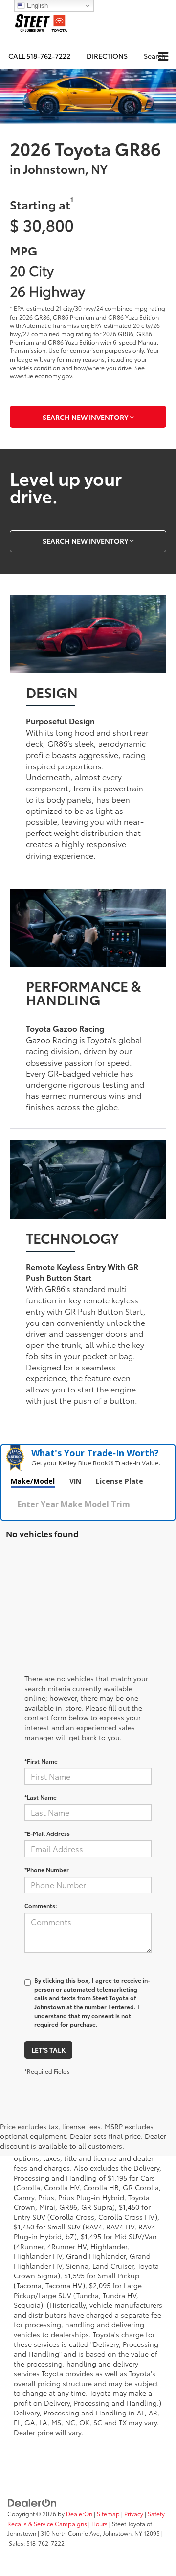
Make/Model (33, 1481)
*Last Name (41, 1797)
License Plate (120, 1481)
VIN (75, 1481)
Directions (107, 56)
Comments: (41, 1906)
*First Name (41, 1761)
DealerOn (79, 2514)
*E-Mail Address (47, 1833)
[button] (39, 56)
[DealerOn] (32, 2502)
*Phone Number (47, 1869)
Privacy (134, 2514)
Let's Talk (48, 2050)
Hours (99, 2523)
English (36, 6)
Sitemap (108, 2514)
